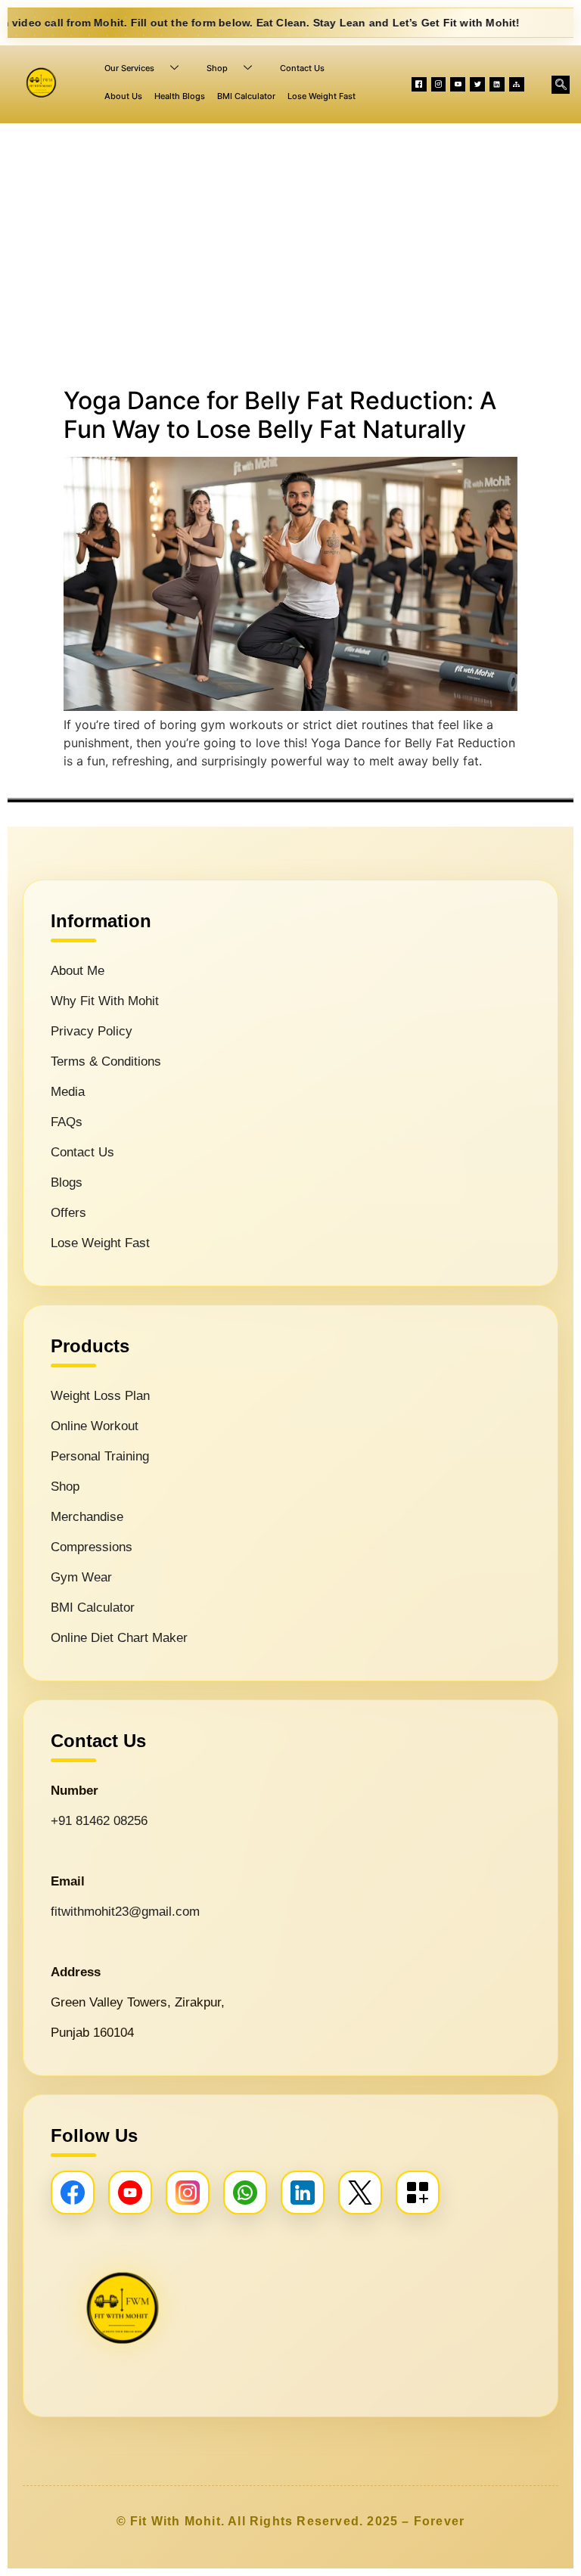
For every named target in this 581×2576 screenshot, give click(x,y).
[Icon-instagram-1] (439, 85)
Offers (68, 1213)
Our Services (129, 68)
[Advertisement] (290, 252)
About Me (78, 971)
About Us (123, 96)
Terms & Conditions (106, 1061)
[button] (561, 85)
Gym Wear (81, 1577)
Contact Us (302, 68)
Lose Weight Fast (322, 96)
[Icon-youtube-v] (458, 85)
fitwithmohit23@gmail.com (125, 1912)
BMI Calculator (246, 96)
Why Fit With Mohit (105, 1001)
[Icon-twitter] (477, 85)
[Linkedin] (497, 85)
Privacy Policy (92, 1031)
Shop (217, 68)
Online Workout (95, 1426)
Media (68, 1092)
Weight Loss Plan (100, 1396)
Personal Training (100, 1456)
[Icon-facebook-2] (419, 85)
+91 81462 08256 (99, 1821)
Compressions (92, 1547)
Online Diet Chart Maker (119, 1638)
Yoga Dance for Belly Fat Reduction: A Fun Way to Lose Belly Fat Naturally (280, 415)
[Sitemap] (517, 85)
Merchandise (87, 1517)
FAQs (67, 1122)
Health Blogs (180, 96)
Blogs (67, 1182)
